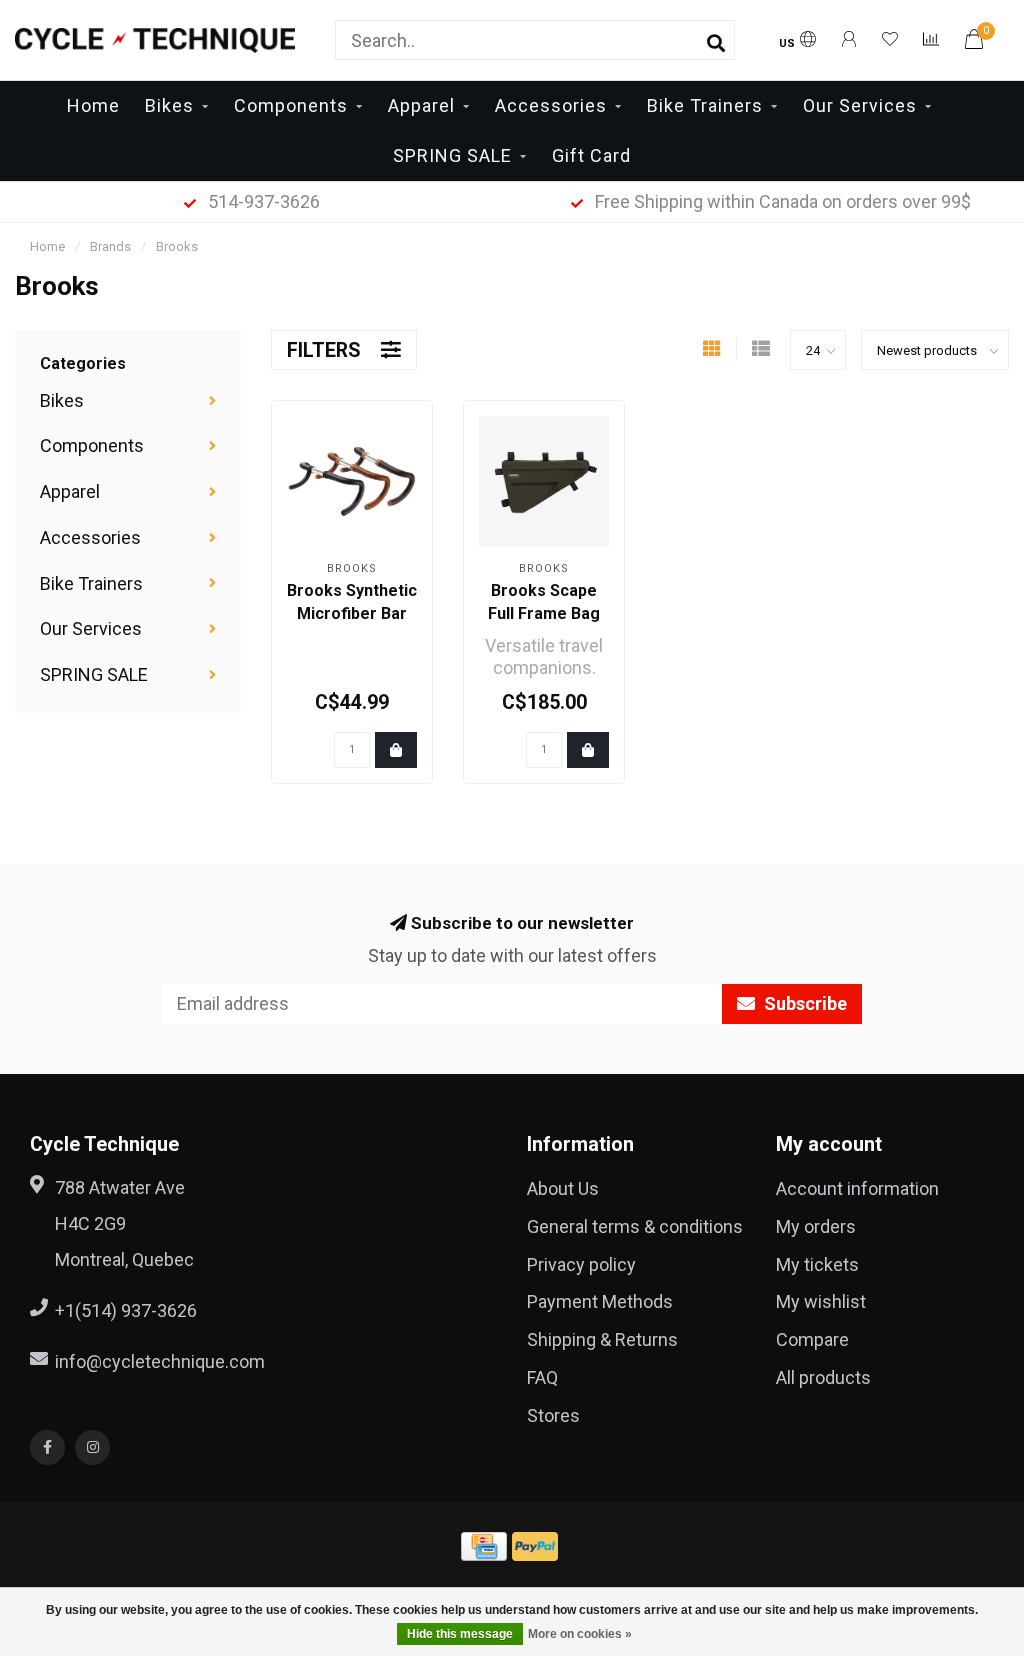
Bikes (169, 105)
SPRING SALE (452, 155)
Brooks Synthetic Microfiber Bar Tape (352, 613)
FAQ (542, 1377)
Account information (857, 1188)
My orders (816, 1226)
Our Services (860, 105)
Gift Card (591, 155)
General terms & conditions (635, 1226)
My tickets (817, 1264)
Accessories (551, 105)
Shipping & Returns (602, 1339)
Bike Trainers (705, 105)
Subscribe (803, 1003)
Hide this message (460, 1634)
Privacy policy (581, 1264)
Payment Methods (600, 1301)
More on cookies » (580, 1634)
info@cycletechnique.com (160, 1361)
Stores (553, 1415)
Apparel (421, 105)
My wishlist (821, 1301)
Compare (812, 1339)
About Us (563, 1188)
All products (823, 1377)
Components (291, 105)
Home (93, 105)
